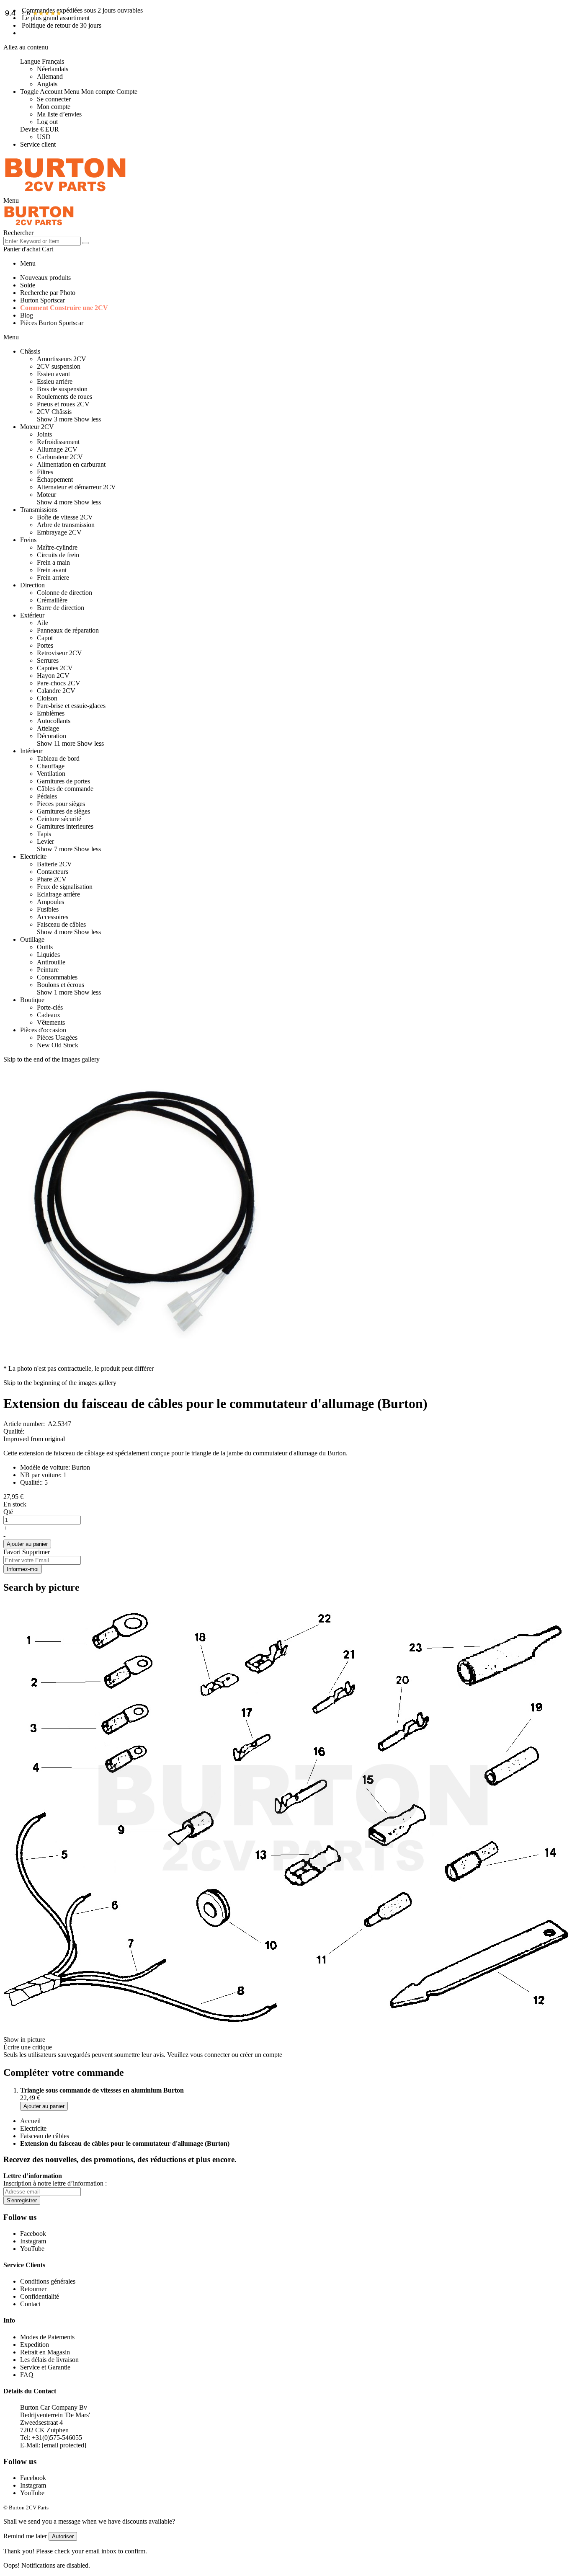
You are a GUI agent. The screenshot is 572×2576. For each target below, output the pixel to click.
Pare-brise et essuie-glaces (71, 706)
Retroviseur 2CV (59, 653)
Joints (44, 434)
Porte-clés (50, 1007)
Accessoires (53, 917)
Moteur (46, 495)
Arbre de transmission (66, 525)
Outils (45, 947)
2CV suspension (59, 366)
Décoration (52, 736)
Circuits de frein (58, 555)
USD (44, 137)
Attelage (48, 728)
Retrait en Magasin (45, 2352)
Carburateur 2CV (60, 457)
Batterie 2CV (54, 864)
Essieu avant (53, 374)
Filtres (45, 472)
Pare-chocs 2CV (59, 683)
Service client (38, 144)
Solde (28, 285)
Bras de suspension (62, 389)
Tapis (44, 834)
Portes (45, 645)
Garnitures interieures (65, 826)
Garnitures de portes (63, 781)
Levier (45, 841)
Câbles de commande (65, 789)
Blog (27, 315)
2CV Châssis (54, 412)
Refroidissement (58, 442)
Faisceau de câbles (61, 924)
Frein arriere (53, 577)
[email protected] (64, 2445)
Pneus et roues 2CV (63, 404)
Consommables (57, 977)
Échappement (55, 479)
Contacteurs (53, 872)
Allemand (50, 76)
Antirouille (51, 962)
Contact (30, 2304)
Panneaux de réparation (68, 630)
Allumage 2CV (57, 449)
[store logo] (65, 193)
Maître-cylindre (57, 547)
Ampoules (50, 902)
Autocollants (54, 721)
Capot (45, 638)
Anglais (47, 84)
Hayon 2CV (53, 676)
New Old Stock (58, 1045)
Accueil (30, 2121)
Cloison (47, 698)
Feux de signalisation (65, 887)
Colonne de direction (64, 593)
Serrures (48, 660)
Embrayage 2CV (59, 532)
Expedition (35, 2345)
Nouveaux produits (45, 278)
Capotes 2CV (55, 668)
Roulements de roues (64, 397)
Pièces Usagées (57, 1037)
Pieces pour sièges (61, 804)
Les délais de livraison (49, 2360)
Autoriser (63, 2536)
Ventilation (51, 774)
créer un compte (261, 2055)
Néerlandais (53, 69)
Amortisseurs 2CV (62, 359)
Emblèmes (51, 713)
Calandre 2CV (56, 691)
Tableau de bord (58, 758)
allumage (305, 1453)
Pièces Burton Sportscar (52, 323)
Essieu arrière (55, 381)
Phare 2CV (52, 879)
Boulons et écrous (61, 985)
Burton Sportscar (43, 300)
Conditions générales (48, 2281)
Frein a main (53, 562)
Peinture (48, 970)
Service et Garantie (45, 2367)
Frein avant (52, 570)
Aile (43, 623)
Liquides (48, 955)
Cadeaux (49, 1015)
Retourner (33, 2289)
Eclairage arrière (58, 894)
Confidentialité (40, 2296)
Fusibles (48, 909)
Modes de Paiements (47, 2337)
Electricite (33, 2128)
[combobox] (42, 241)
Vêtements (51, 1022)
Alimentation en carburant (71, 464)
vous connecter (210, 2055)
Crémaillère (52, 600)
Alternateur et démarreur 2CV (76, 487)
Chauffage (51, 766)
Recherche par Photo (48, 293)
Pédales (47, 796)
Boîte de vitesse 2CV (65, 517)
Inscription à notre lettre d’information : (55, 2183)
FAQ (27, 2375)
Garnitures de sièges (63, 811)
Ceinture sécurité (59, 819)
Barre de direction (61, 608)
